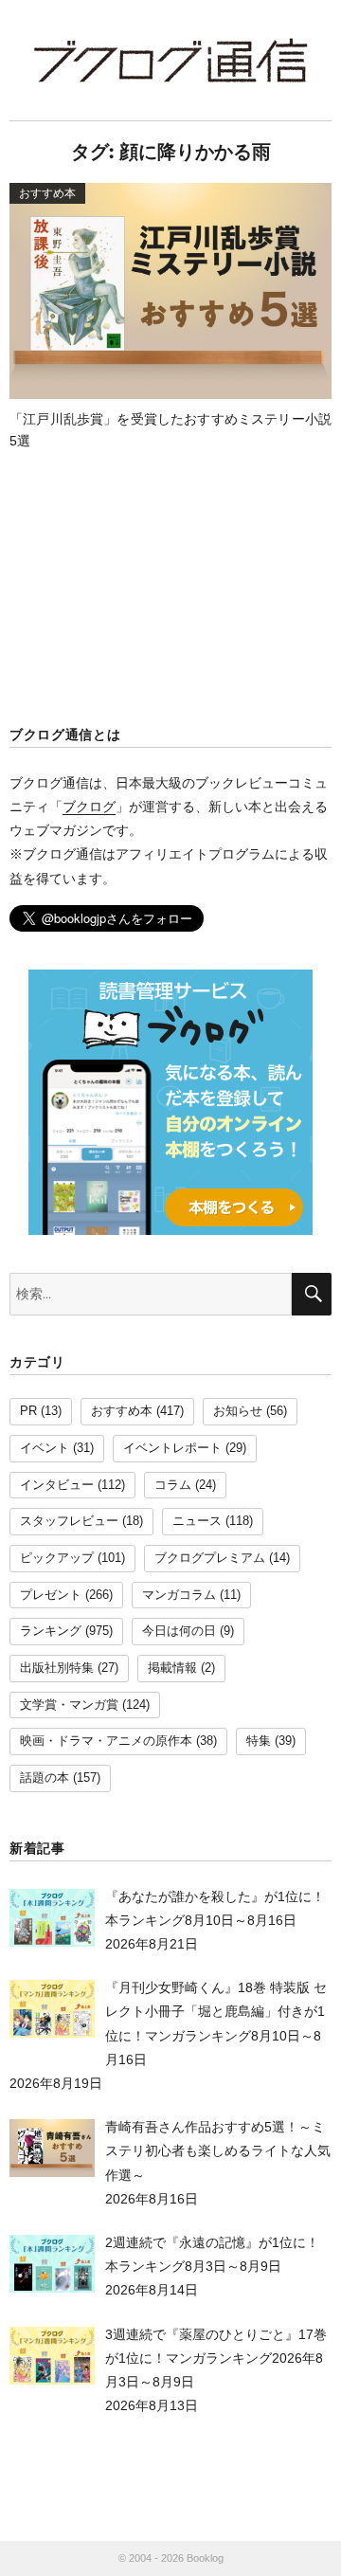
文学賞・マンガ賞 (69, 1705)
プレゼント (51, 1595)
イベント (45, 1448)
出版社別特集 (57, 1668)
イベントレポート (172, 1448)
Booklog (205, 2558)
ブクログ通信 (170, 60)
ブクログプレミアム (210, 1558)
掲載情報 (172, 1668)
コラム (173, 1485)
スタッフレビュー (69, 1521)
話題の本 (45, 1778)
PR (28, 1411)
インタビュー (57, 1485)
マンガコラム (179, 1595)
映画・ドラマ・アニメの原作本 (106, 1741)
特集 (259, 1741)
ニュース (197, 1521)
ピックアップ (57, 1558)
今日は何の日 (179, 1631)
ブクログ (89, 807)
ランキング (51, 1631)
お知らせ (238, 1411)
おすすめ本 (122, 1411)
